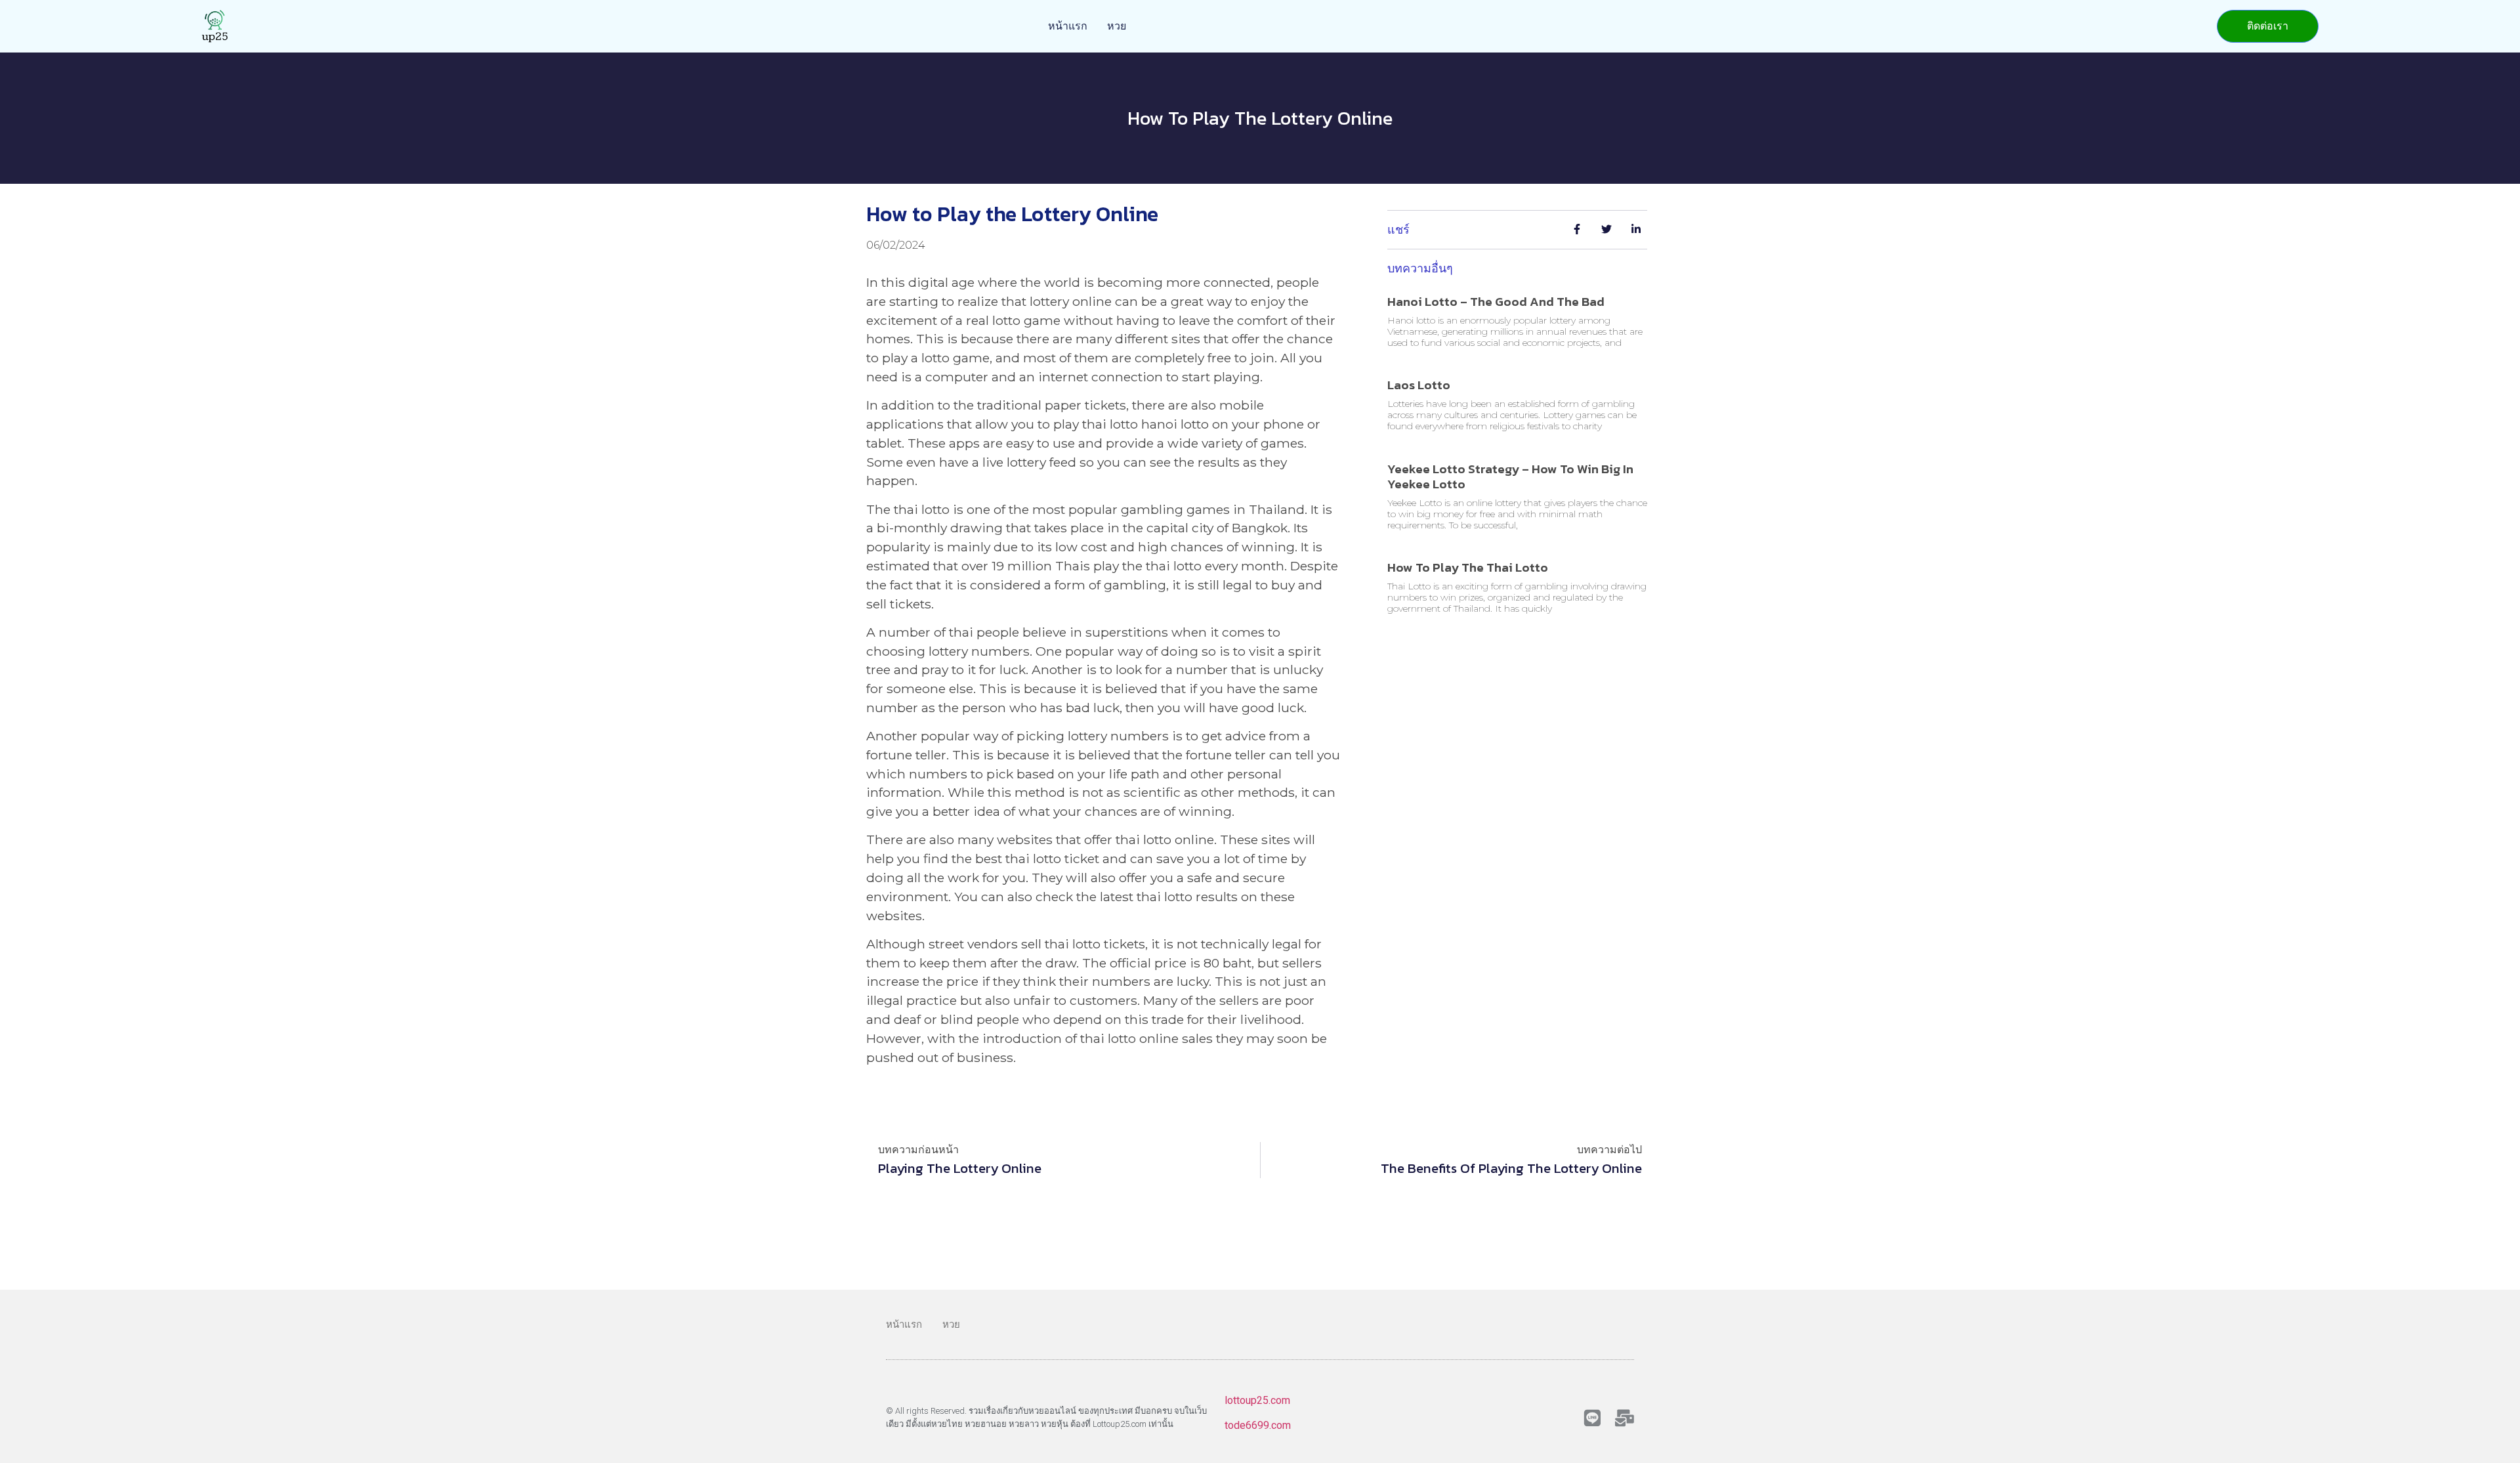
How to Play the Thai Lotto (1468, 567)
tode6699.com (1258, 1425)
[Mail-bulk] (1625, 1418)
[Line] (1592, 1418)
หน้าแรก (1068, 26)
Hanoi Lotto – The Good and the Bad (1496, 302)
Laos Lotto (1419, 385)
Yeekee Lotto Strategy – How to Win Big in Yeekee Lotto (1510, 477)
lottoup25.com (1257, 1400)
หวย (1117, 26)
